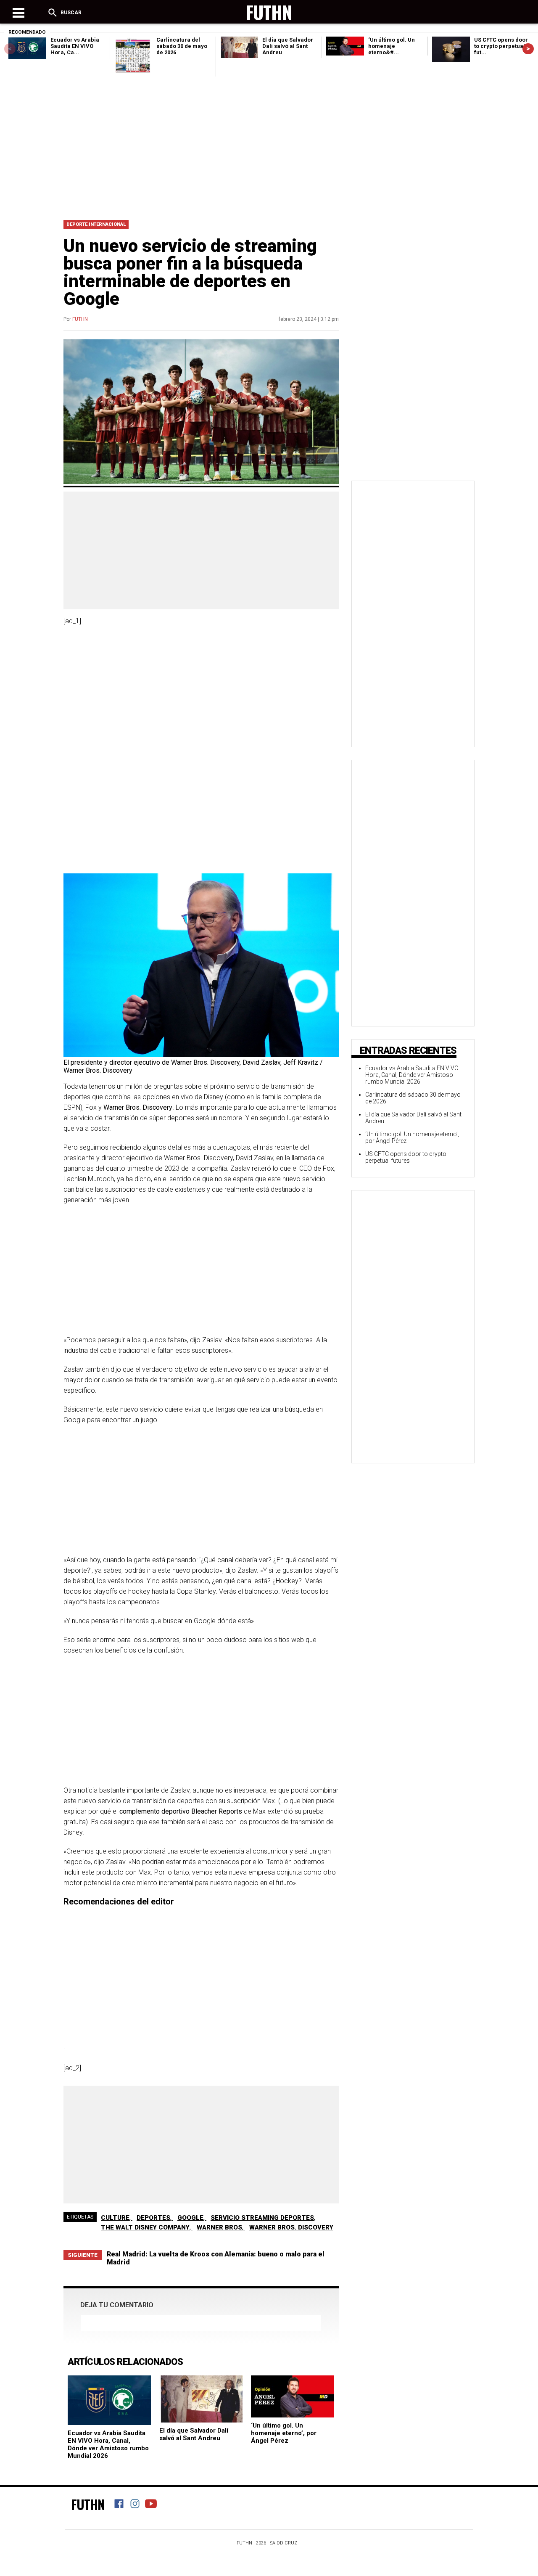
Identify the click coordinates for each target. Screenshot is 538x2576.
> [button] (528, 49)
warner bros (219, 2227)
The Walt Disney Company (145, 2227)
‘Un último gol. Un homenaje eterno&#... (392, 46)
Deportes (153, 2218)
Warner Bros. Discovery (291, 2227)
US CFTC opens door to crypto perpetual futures (406, 1157)
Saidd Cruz (284, 2543)
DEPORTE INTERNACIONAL (96, 224)
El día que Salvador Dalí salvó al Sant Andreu (288, 46)
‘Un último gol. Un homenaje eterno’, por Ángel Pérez (284, 2433)
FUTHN (80, 319)
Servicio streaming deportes (262, 2218)
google (190, 2218)
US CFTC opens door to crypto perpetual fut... (501, 46)
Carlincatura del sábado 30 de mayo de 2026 (182, 46)
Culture (115, 2218)
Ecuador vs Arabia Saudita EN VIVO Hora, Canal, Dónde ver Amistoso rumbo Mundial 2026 (108, 2444)
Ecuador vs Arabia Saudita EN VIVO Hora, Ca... (75, 46)
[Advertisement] (269, 148)
